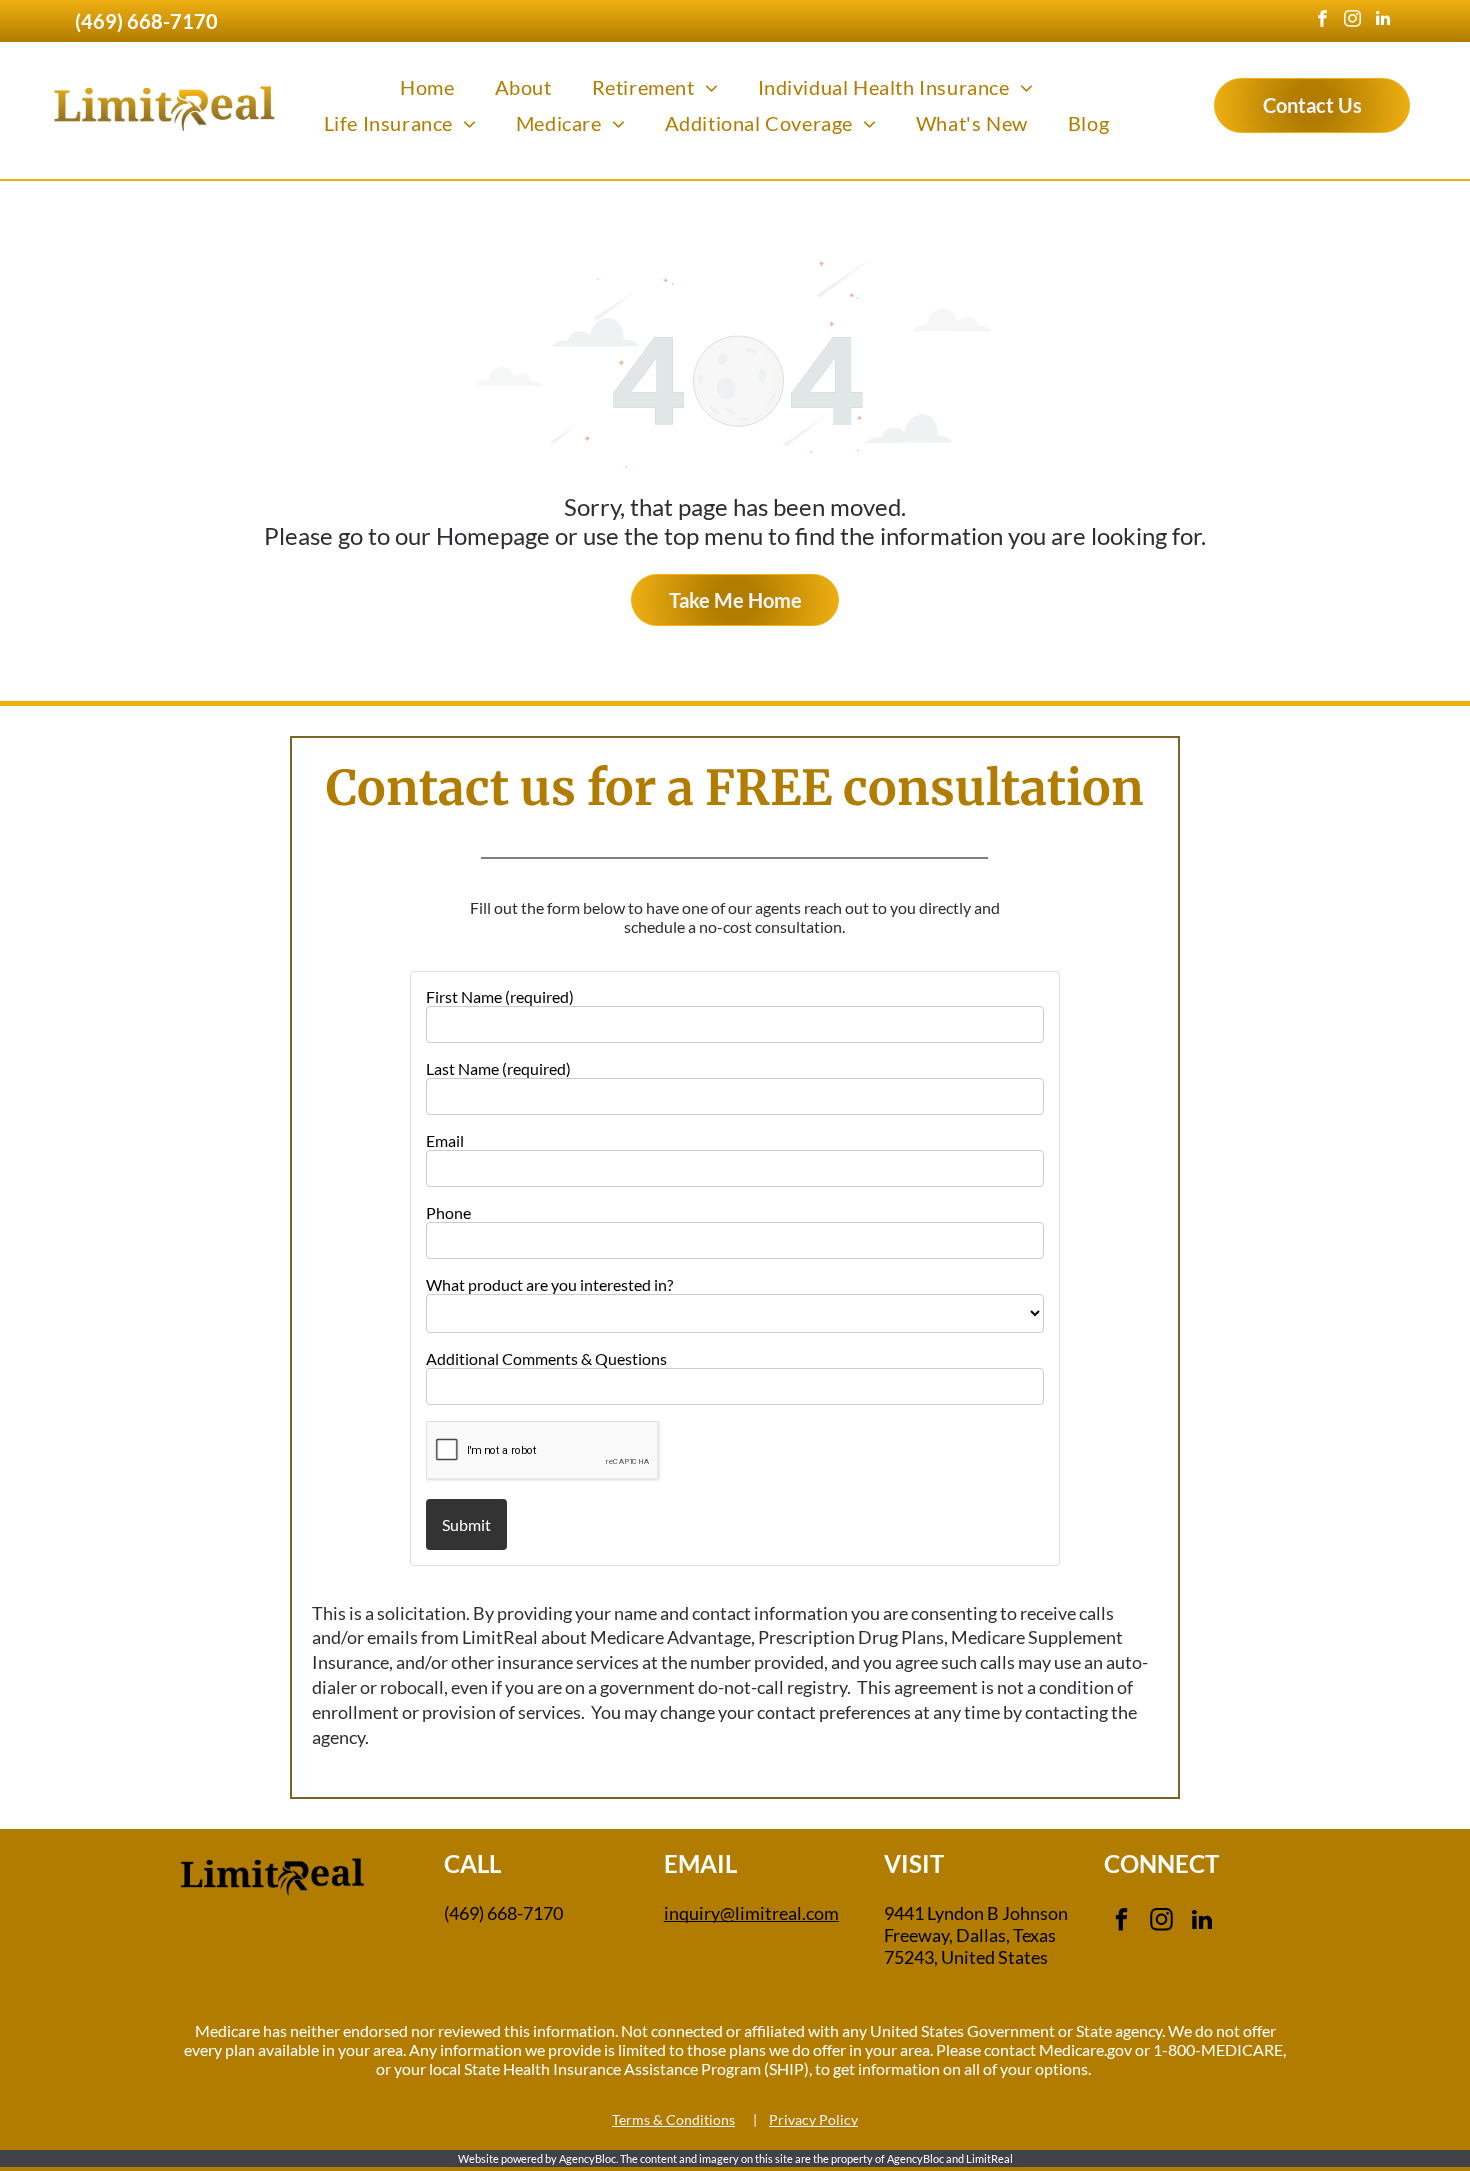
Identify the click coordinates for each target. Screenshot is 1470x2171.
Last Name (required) (498, 1068)
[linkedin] (1382, 21)
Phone (448, 1212)
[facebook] (1322, 21)
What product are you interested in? (549, 1284)
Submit (466, 1524)
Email (445, 1140)
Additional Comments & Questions (546, 1358)
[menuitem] (427, 87)
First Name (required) (500, 996)
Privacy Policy (813, 2119)
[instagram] (1352, 21)
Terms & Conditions (673, 2119)
